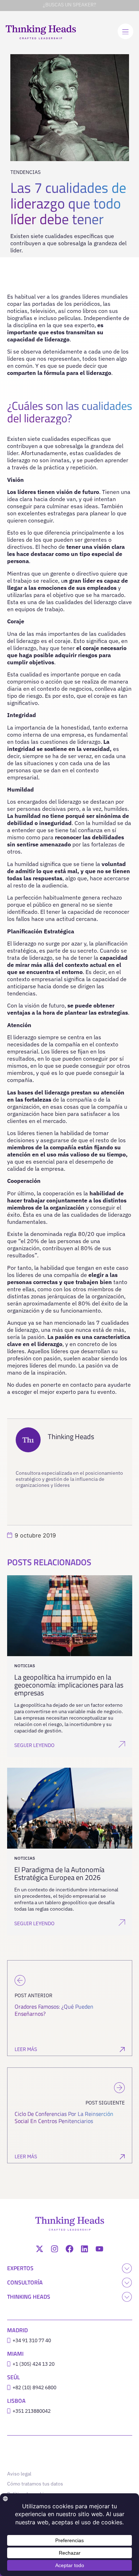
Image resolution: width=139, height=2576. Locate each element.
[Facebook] (69, 2249)
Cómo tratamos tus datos (35, 2484)
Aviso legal (19, 2474)
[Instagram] (55, 2249)
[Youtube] (99, 2249)
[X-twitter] (40, 2249)
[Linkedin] (84, 2249)
